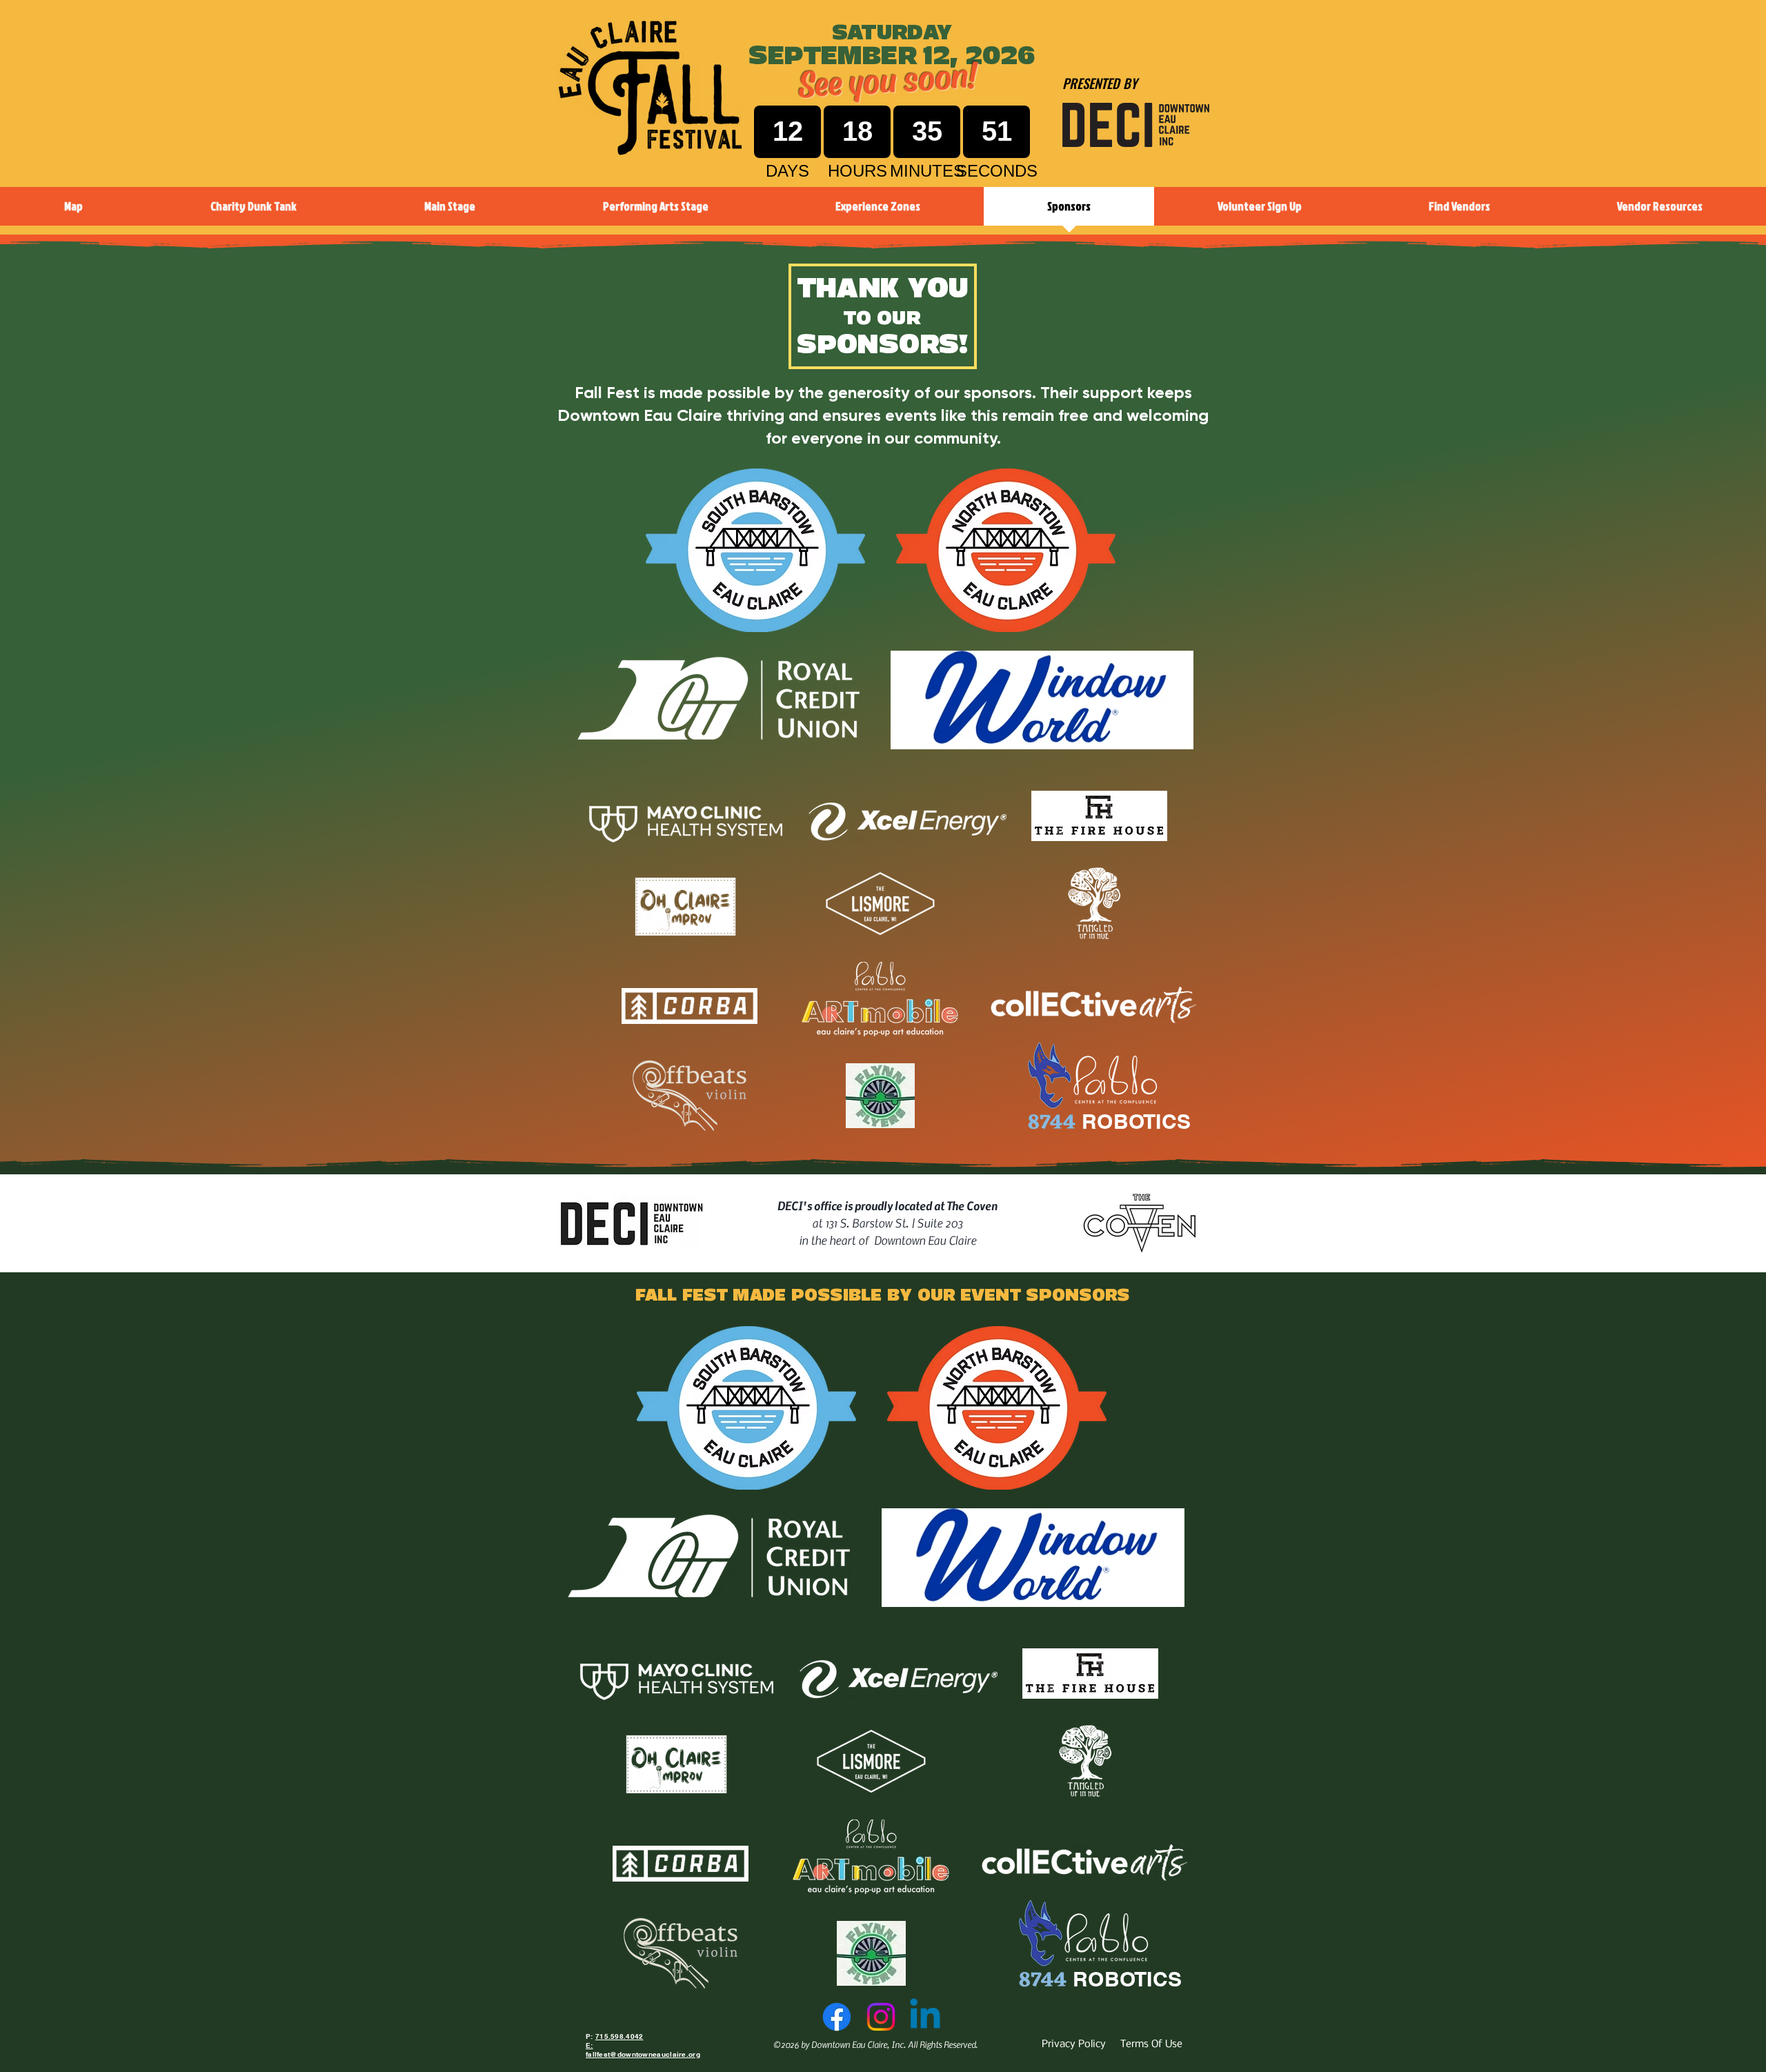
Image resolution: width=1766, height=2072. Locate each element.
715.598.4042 (619, 2036)
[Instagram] (881, 2017)
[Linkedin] (925, 2017)
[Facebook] (837, 2017)
